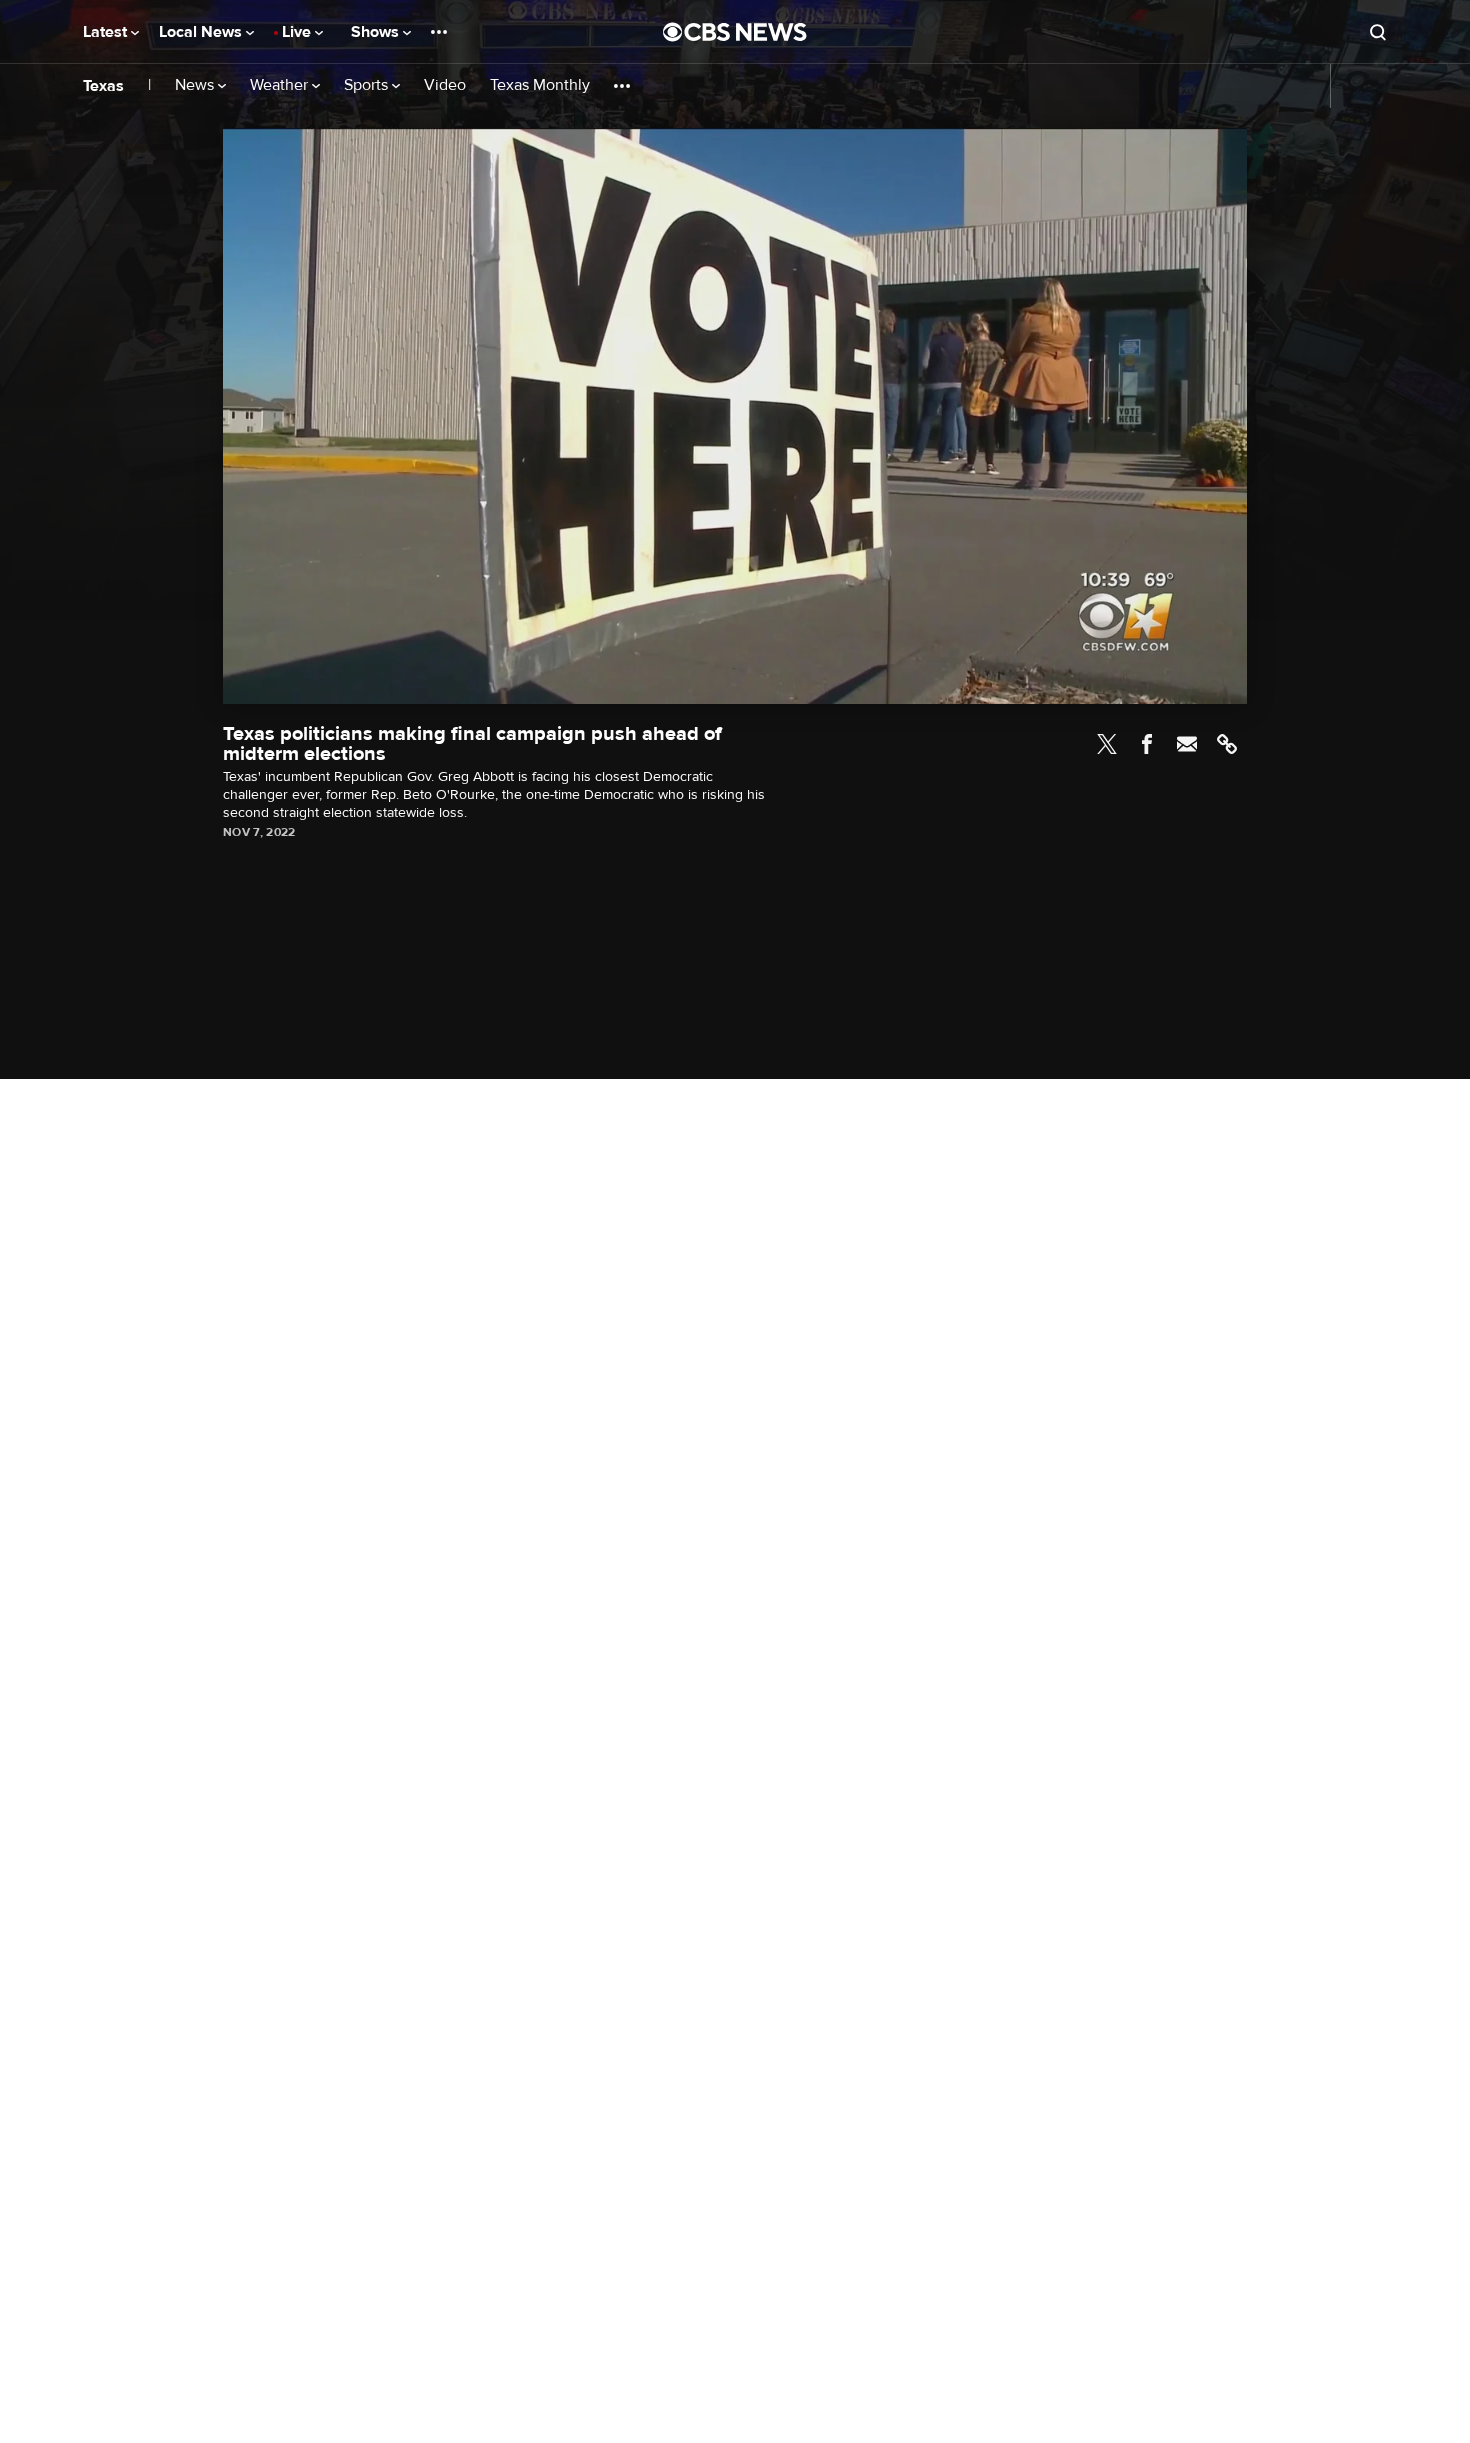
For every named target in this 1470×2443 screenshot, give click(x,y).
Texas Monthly (540, 85)
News (196, 85)
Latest (107, 32)
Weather (281, 85)
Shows (377, 32)
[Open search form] (1378, 32)
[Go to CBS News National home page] (735, 32)
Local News (202, 32)
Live (298, 32)
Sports (368, 85)
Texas (103, 86)
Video (445, 85)
